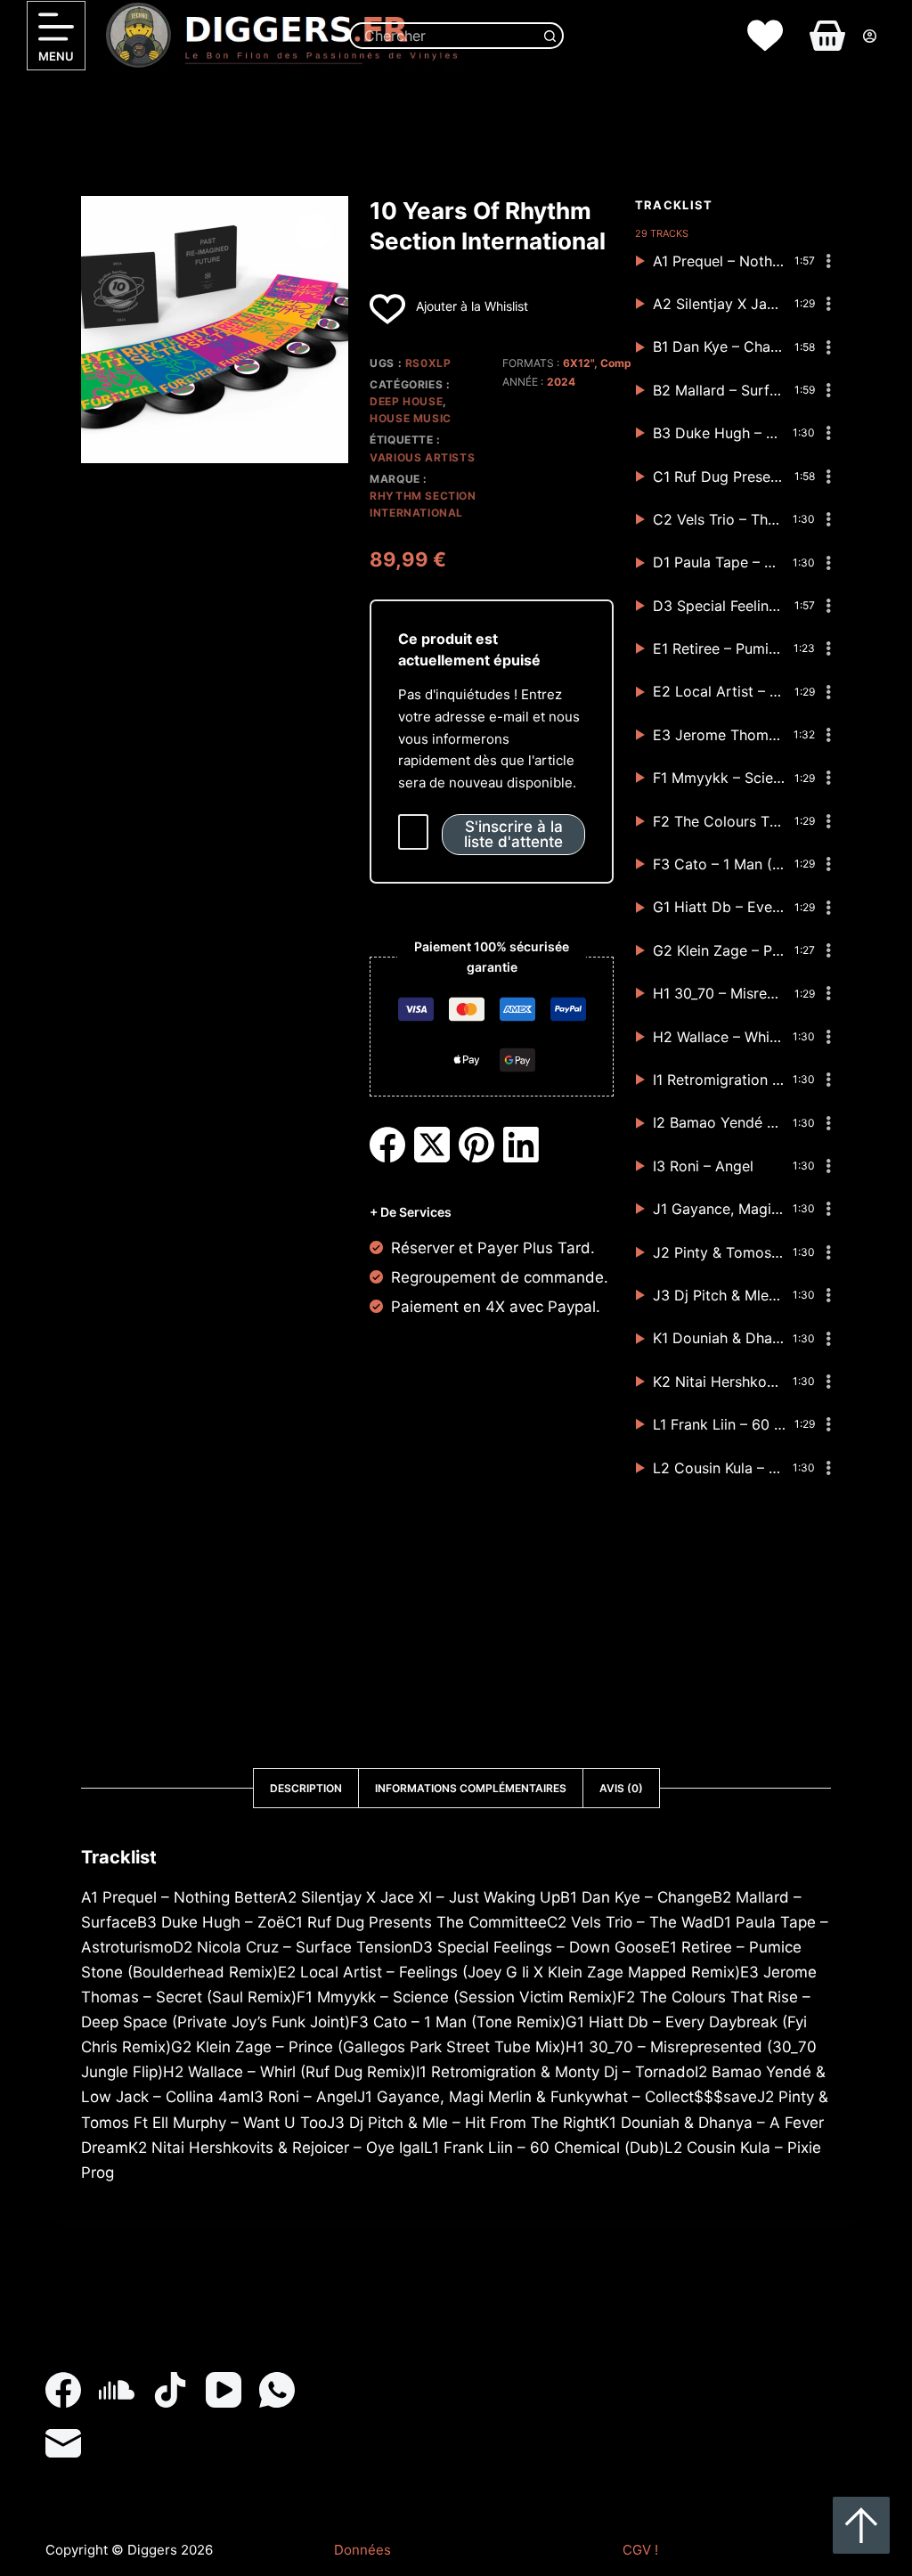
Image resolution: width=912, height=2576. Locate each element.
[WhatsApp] (277, 2390)
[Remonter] (861, 2525)
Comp (616, 363)
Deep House (406, 401)
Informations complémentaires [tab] (471, 1788)
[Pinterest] (476, 1145)
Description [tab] (306, 1788)
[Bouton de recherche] (550, 36)
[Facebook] (387, 1145)
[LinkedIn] (521, 1145)
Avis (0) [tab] (621, 1788)
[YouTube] (224, 2390)
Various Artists (422, 457)
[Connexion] (870, 36)
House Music (411, 418)
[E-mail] (63, 2443)
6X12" (578, 363)
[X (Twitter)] (432, 1145)
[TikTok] (170, 2390)
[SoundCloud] (117, 2390)
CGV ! (640, 2550)
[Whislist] (765, 36)
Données (362, 2550)
